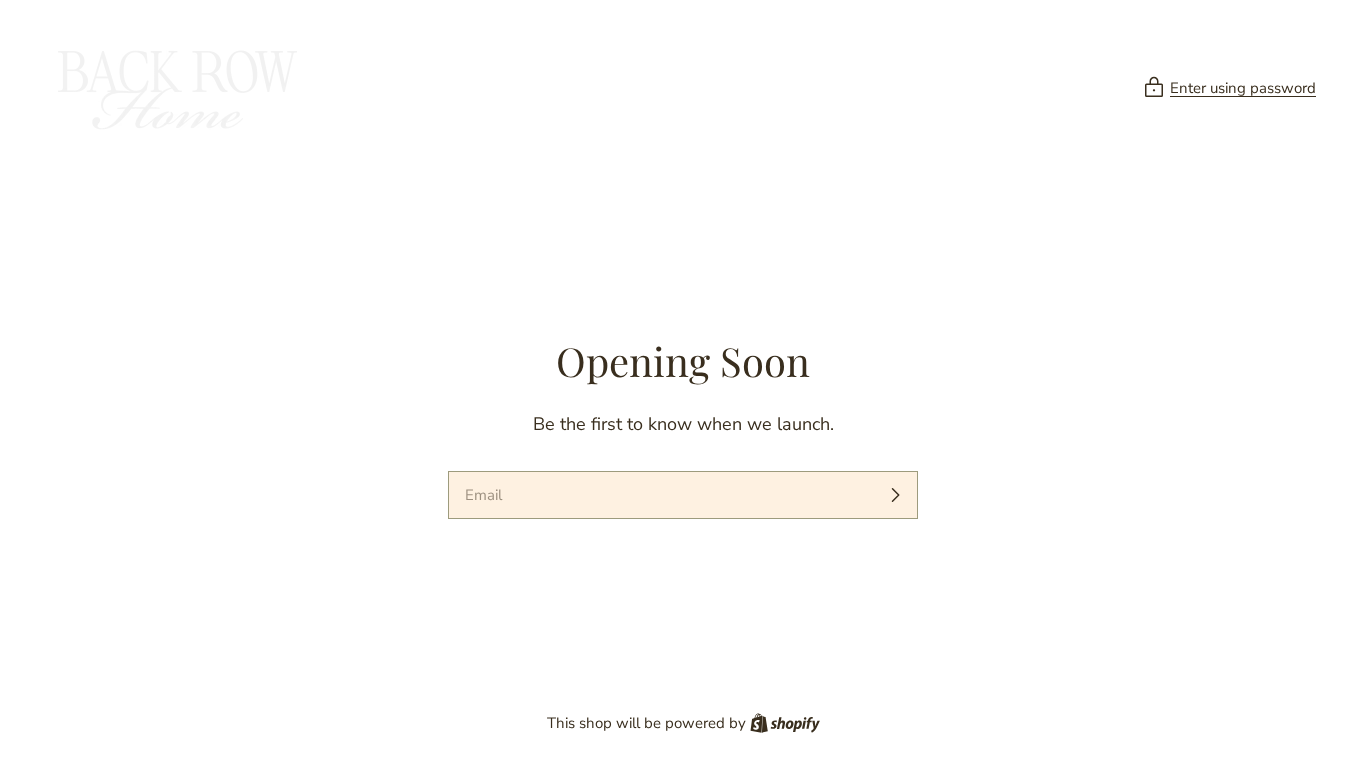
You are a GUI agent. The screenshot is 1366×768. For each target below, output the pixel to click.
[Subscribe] (895, 495)
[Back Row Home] (175, 88)
